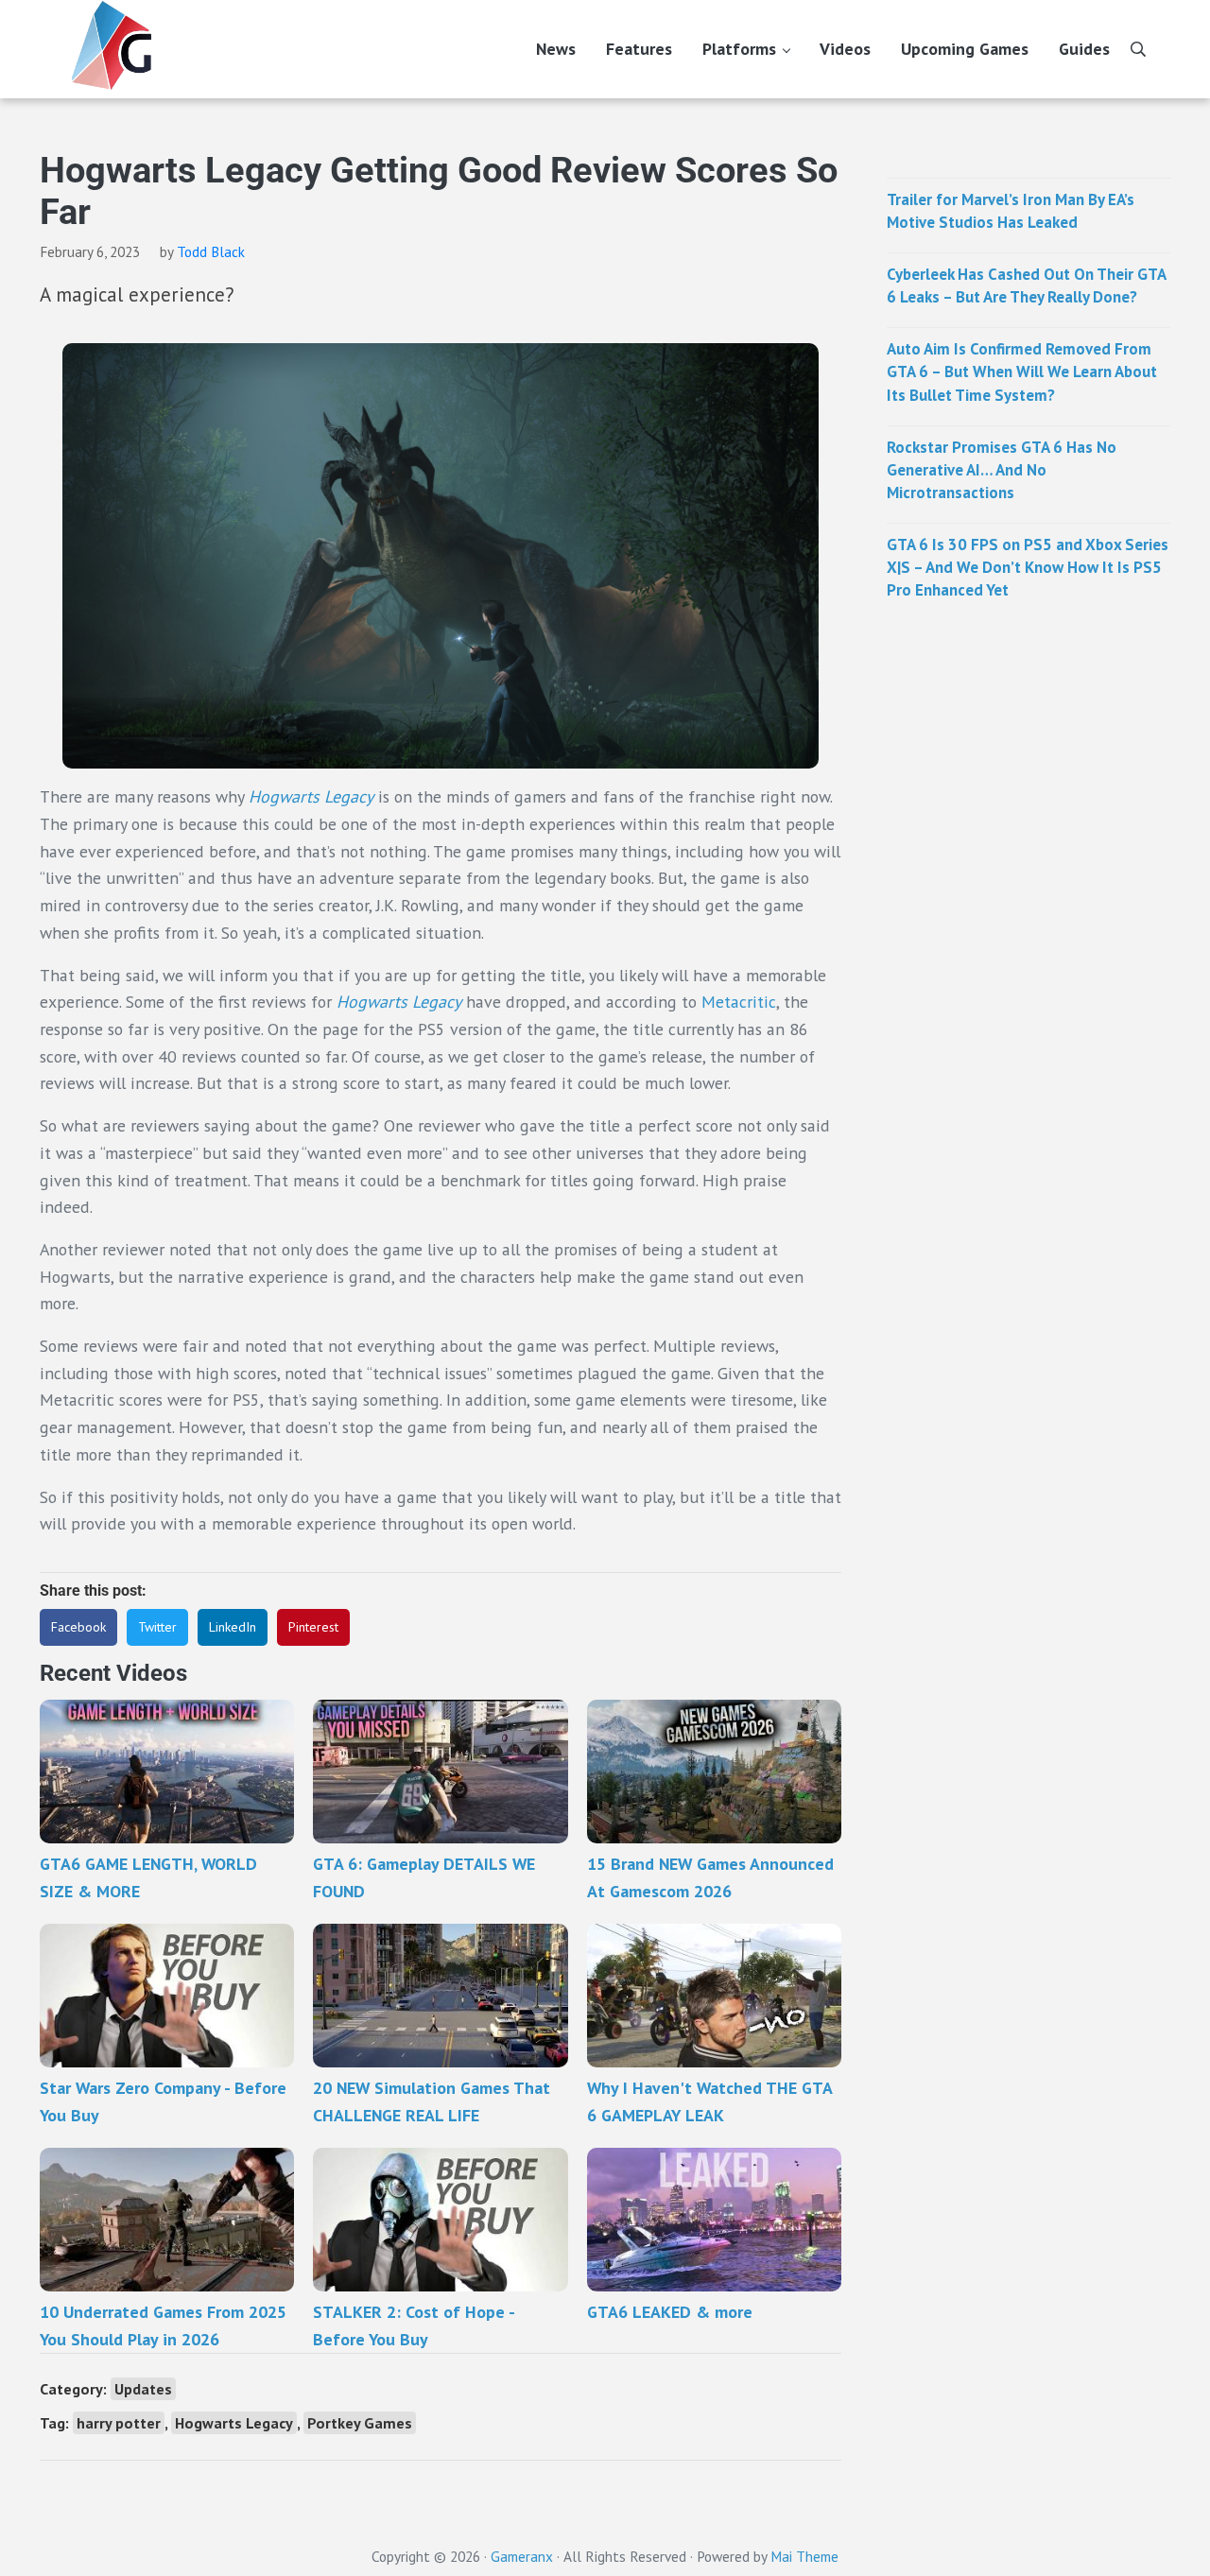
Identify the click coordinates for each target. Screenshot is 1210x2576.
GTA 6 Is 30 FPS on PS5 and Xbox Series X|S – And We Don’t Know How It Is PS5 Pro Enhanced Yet (1028, 567)
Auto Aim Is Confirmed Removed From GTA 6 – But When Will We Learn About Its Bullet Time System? (1022, 372)
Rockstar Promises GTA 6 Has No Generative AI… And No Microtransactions (1002, 470)
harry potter (119, 2423)
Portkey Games (360, 2423)
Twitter (157, 1627)
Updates (143, 2389)
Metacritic (739, 1002)
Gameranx (522, 2556)
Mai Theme (804, 2556)
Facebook (78, 1627)
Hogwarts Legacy (311, 796)
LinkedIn (233, 1627)
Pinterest (313, 1627)
